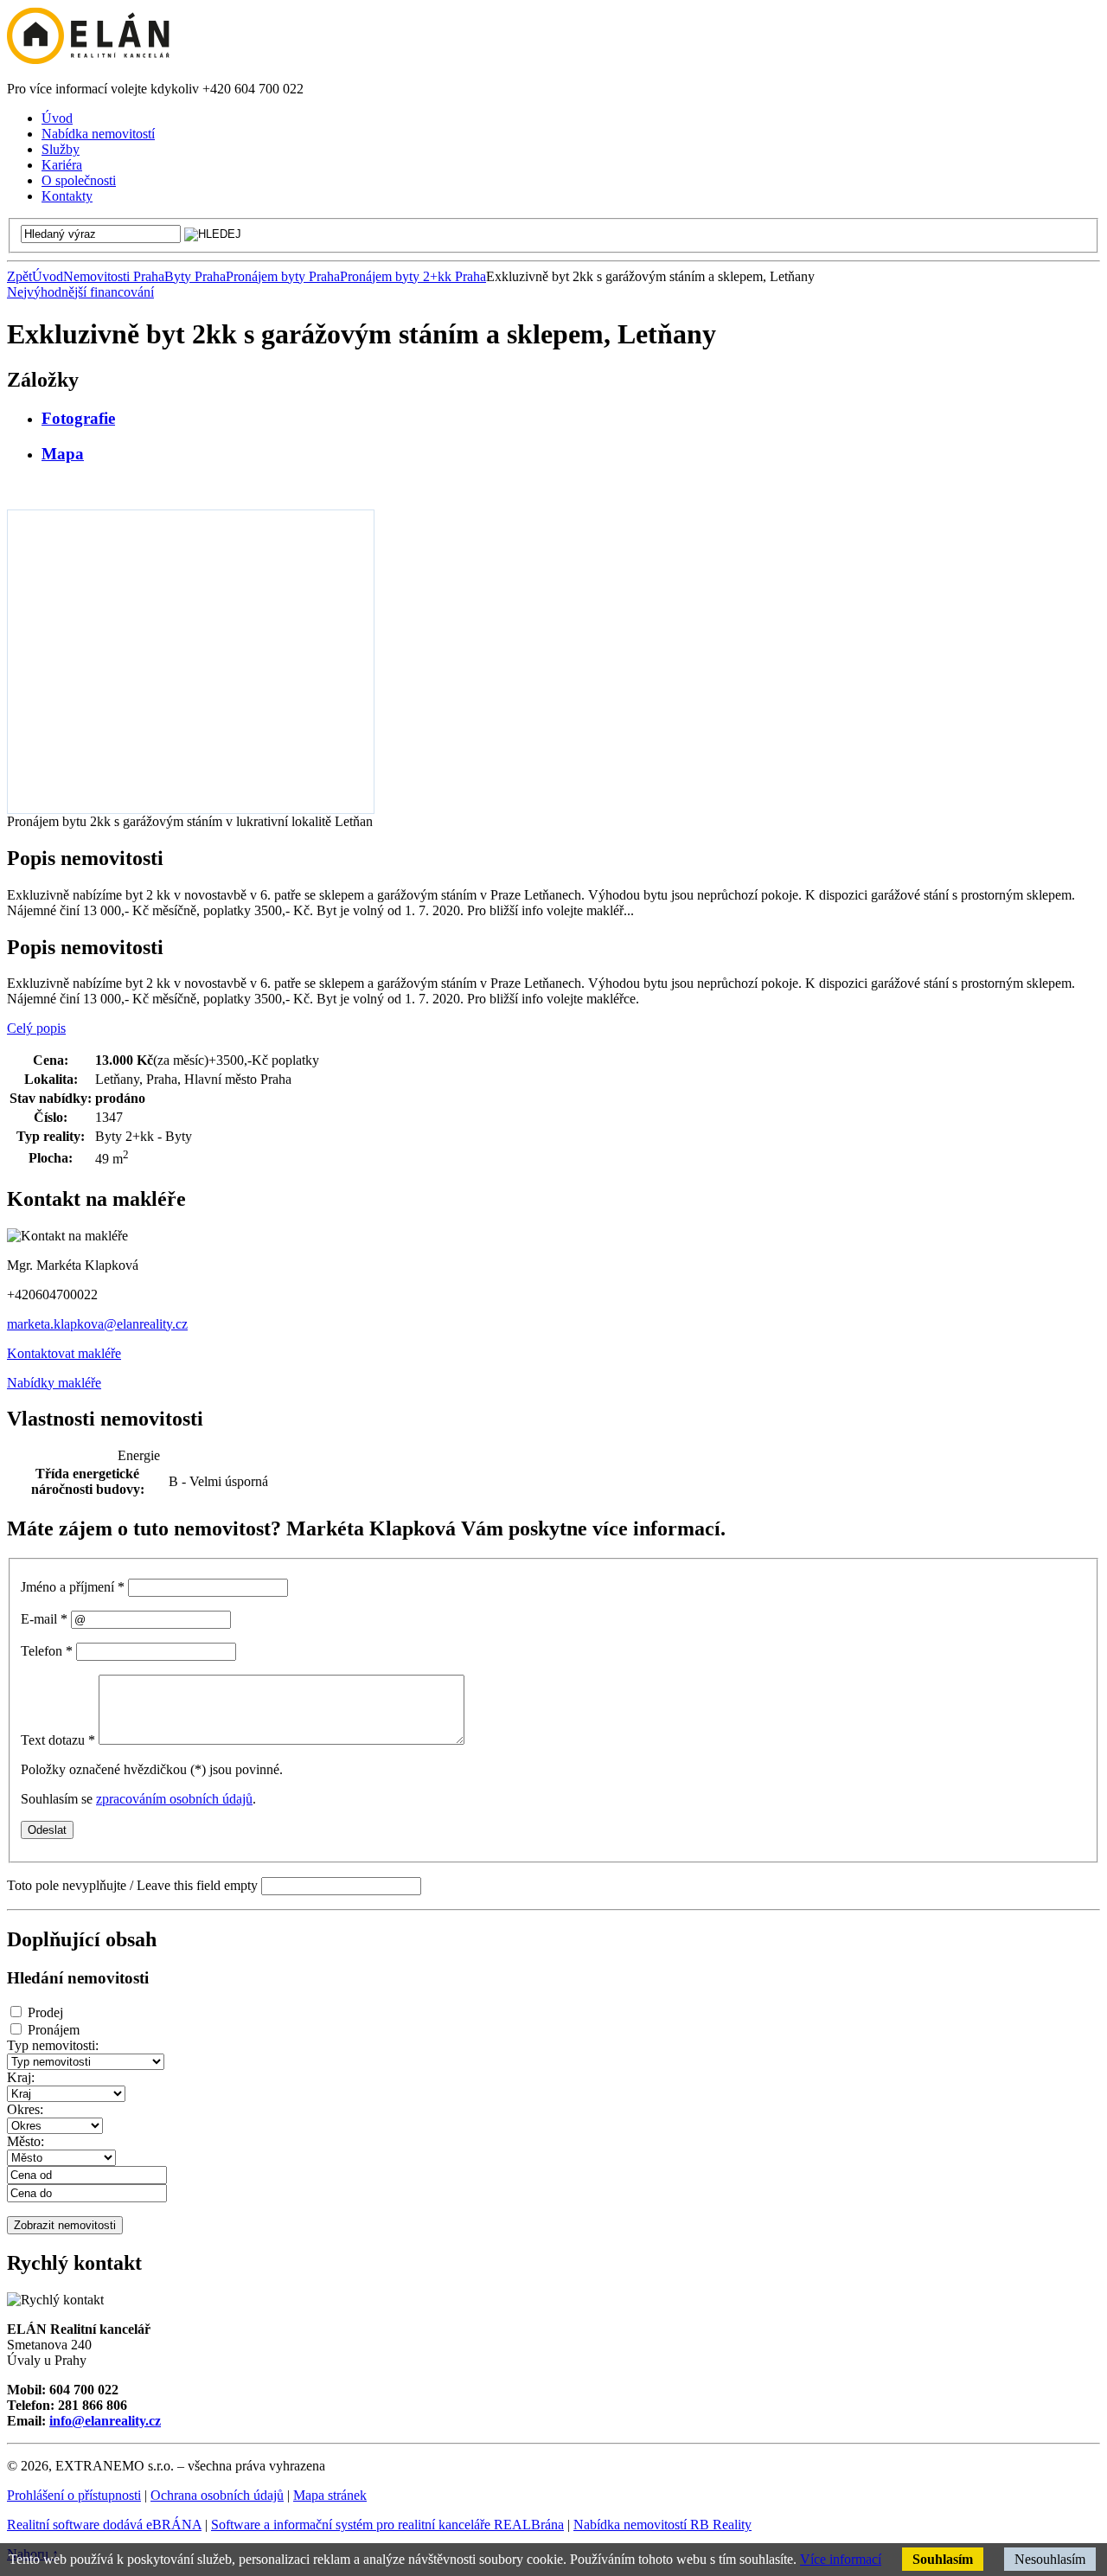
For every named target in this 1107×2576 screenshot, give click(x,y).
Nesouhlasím (1050, 2559)
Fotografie (78, 418)
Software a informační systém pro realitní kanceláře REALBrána (387, 2525)
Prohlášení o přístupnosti (74, 2495)
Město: (26, 2141)
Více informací (841, 2559)
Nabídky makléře (54, 1383)
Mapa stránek (330, 2495)
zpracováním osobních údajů (174, 1799)
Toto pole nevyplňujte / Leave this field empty (132, 1885)
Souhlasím (943, 2559)
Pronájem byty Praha (283, 276)
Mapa (63, 454)
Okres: (25, 2109)
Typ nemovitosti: (53, 2045)
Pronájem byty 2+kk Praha (413, 276)
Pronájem (54, 2030)
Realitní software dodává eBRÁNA (104, 2525)
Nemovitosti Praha (114, 276)
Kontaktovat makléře (64, 1353)
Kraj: (21, 2077)
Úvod (48, 276)
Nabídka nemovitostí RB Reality (662, 2525)
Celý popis (36, 1028)
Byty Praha (195, 276)
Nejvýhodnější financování (80, 292)
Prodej (45, 2012)
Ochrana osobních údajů (217, 2495)
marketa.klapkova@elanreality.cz (97, 1324)
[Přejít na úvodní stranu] (88, 59)
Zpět (19, 276)
